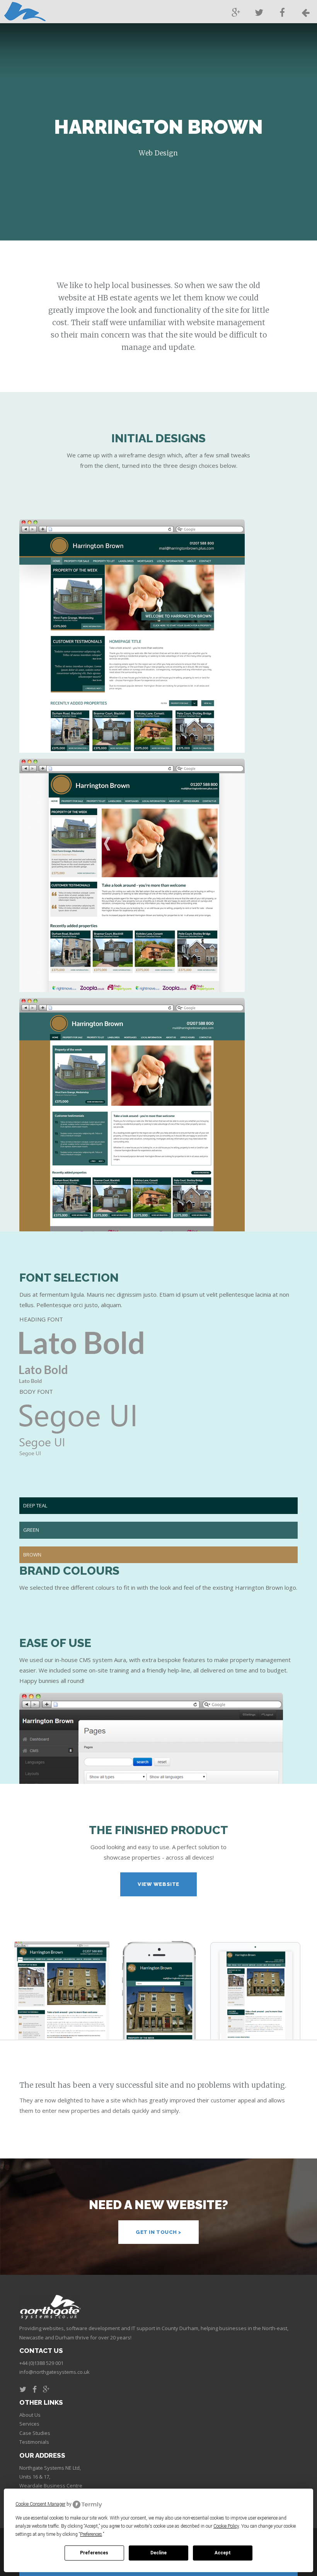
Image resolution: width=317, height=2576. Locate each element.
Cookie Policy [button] (226, 2526)
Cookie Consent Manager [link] (40, 2504)
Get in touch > (158, 2232)
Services (29, 2424)
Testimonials (34, 2442)
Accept (223, 2553)
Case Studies (35, 2433)
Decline (158, 2553)
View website (158, 1884)
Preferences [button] (91, 2534)
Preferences (94, 2553)
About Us (30, 2415)
